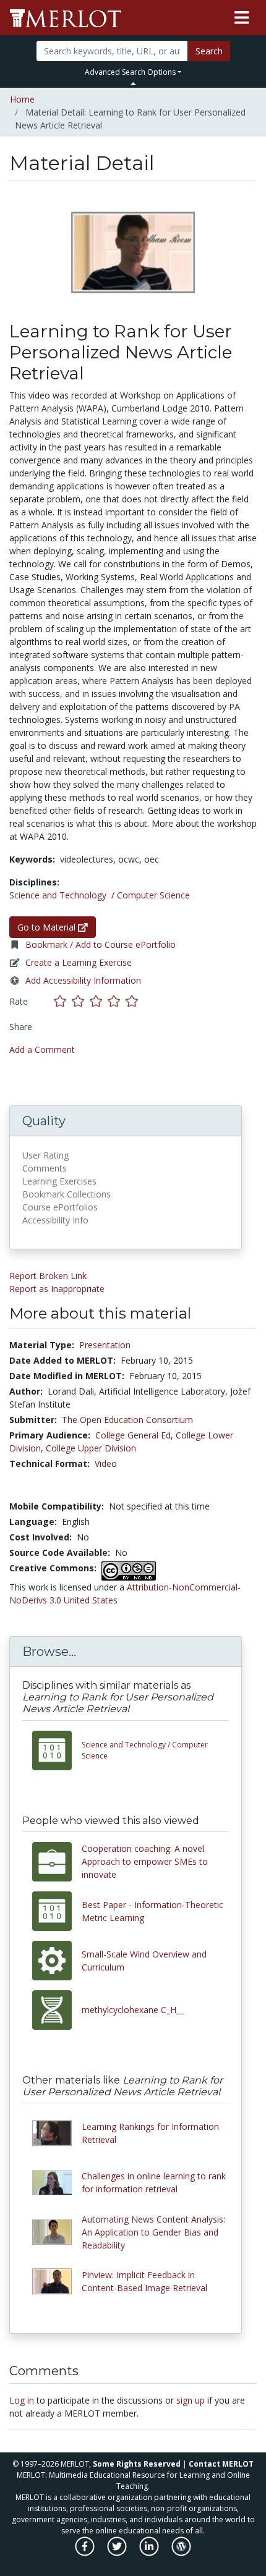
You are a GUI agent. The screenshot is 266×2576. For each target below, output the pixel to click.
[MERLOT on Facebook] (86, 2553)
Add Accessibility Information (83, 980)
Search (209, 51)
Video (106, 1463)
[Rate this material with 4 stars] (117, 1001)
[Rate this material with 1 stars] (63, 1001)
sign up (191, 2400)
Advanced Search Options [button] (130, 72)
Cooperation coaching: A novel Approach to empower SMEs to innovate (145, 1861)
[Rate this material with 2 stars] (81, 1001)
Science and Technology (58, 895)
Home (22, 99)
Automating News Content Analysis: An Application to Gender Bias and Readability (153, 2232)
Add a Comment (42, 1049)
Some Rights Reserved (137, 2464)
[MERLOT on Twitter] (118, 2553)
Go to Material (48, 927)
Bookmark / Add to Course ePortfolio (101, 944)
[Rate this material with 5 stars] (133, 1001)
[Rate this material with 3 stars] (99, 1001)
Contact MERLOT (221, 2464)
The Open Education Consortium (127, 1420)
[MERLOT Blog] (181, 2553)
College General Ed (133, 1435)
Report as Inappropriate (57, 1289)
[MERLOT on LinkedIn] (150, 2553)
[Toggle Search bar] (133, 83)
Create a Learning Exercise (79, 962)
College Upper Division (91, 1448)
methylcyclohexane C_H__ (133, 2010)
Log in (22, 2400)
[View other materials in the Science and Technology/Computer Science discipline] (57, 1750)
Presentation (105, 1345)
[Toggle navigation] (242, 18)
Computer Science (153, 895)
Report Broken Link (48, 1276)
